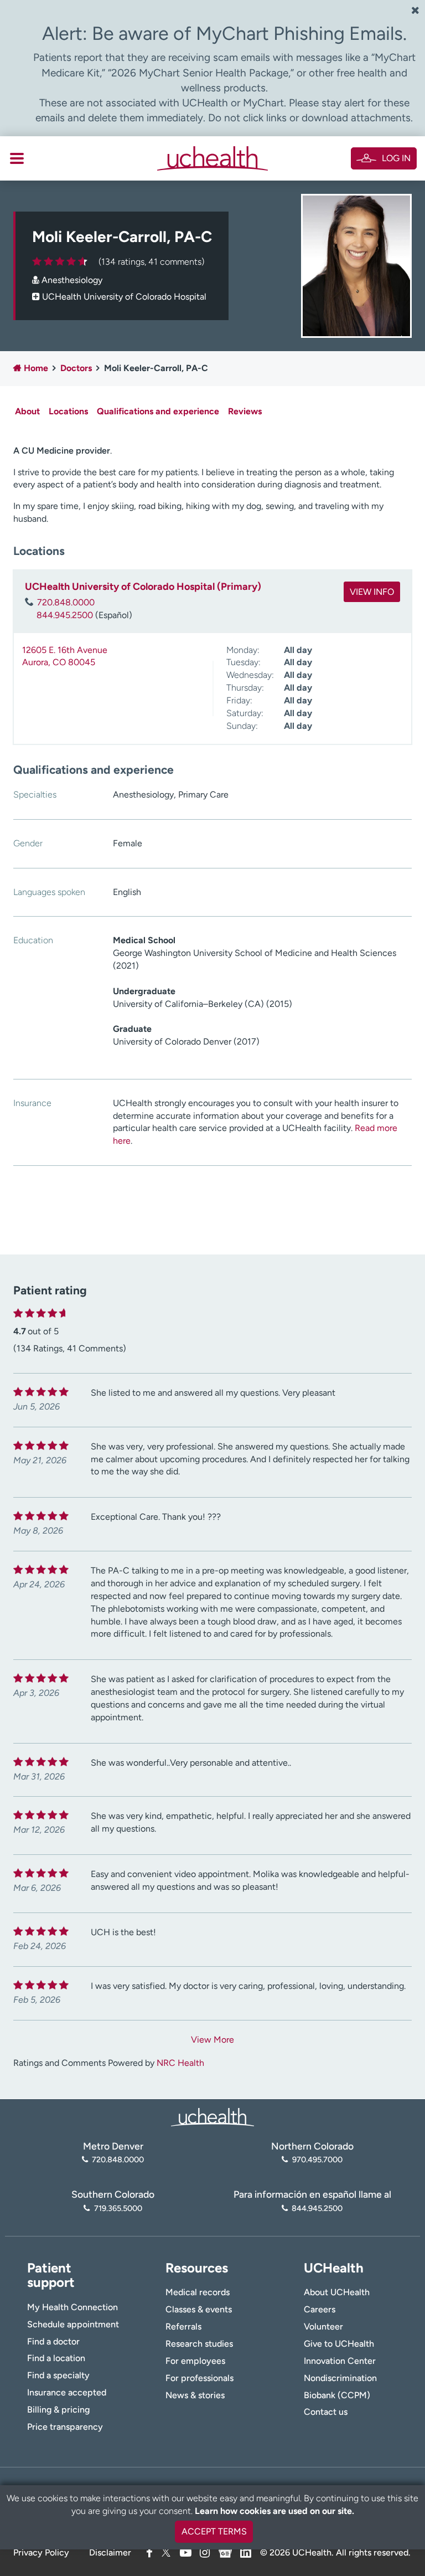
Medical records (198, 2292)
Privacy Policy (41, 2552)
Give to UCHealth (339, 2344)
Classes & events (199, 2309)
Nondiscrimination (340, 2378)
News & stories (195, 2395)
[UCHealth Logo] (212, 2116)
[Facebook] (149, 2552)
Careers (320, 2309)
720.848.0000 (66, 602)
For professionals (199, 2378)
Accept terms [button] (214, 2531)
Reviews (245, 411)
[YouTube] (186, 2552)
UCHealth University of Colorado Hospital (124, 297)
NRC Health (180, 2063)
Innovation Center (340, 2361)
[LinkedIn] (246, 2551)
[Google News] (225, 2551)
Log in (396, 158)
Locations (68, 411)
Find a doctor (53, 2341)
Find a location (56, 2358)
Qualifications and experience (158, 411)
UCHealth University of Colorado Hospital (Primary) (143, 587)
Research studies (199, 2344)
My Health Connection (72, 2307)
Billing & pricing (58, 2410)
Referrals (183, 2326)
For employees (195, 2361)
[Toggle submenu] (17, 158)
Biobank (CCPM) (337, 2395)
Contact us (326, 2412)
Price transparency (65, 2427)
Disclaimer (110, 2552)
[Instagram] (205, 2552)
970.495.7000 (317, 2159)
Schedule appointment (73, 2324)
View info (372, 592)
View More (212, 2040)
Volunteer (323, 2326)
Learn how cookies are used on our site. (274, 2511)
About (27, 411)
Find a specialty (58, 2375)
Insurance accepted (67, 2392)
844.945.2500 (65, 615)
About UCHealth (337, 2292)
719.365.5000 (118, 2208)
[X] (166, 2552)
